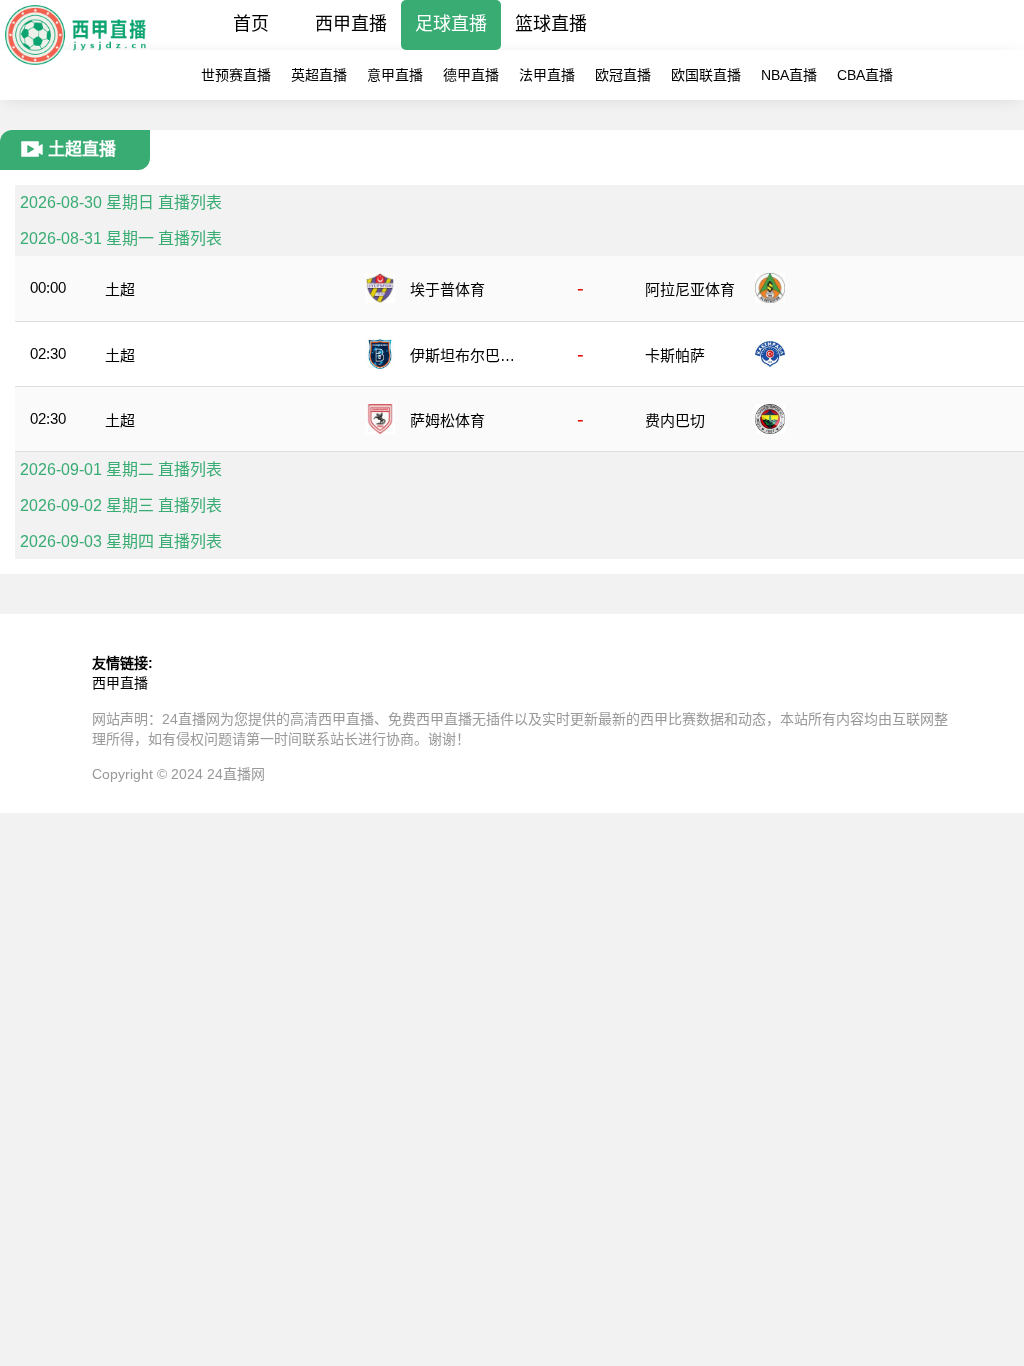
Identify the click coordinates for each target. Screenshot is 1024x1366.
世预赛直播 (236, 75)
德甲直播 (471, 75)
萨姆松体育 (447, 420)
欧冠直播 (623, 75)
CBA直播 (865, 75)
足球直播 (451, 24)
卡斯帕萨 (675, 355)
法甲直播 (547, 75)
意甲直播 (395, 75)
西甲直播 (351, 24)
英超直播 (319, 75)
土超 (120, 289)
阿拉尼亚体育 (690, 289)
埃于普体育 (447, 289)
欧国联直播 (706, 75)
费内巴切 (675, 420)
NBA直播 (789, 75)
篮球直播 (551, 24)
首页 (251, 24)
